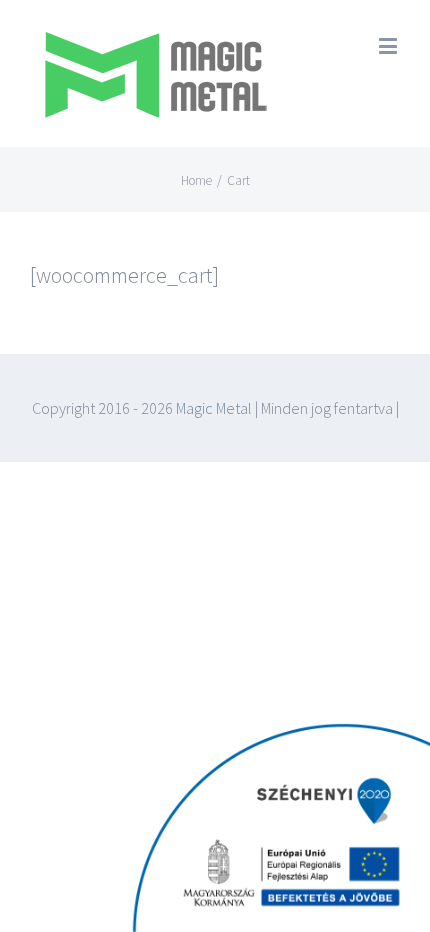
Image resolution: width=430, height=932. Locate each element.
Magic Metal (212, 408)
